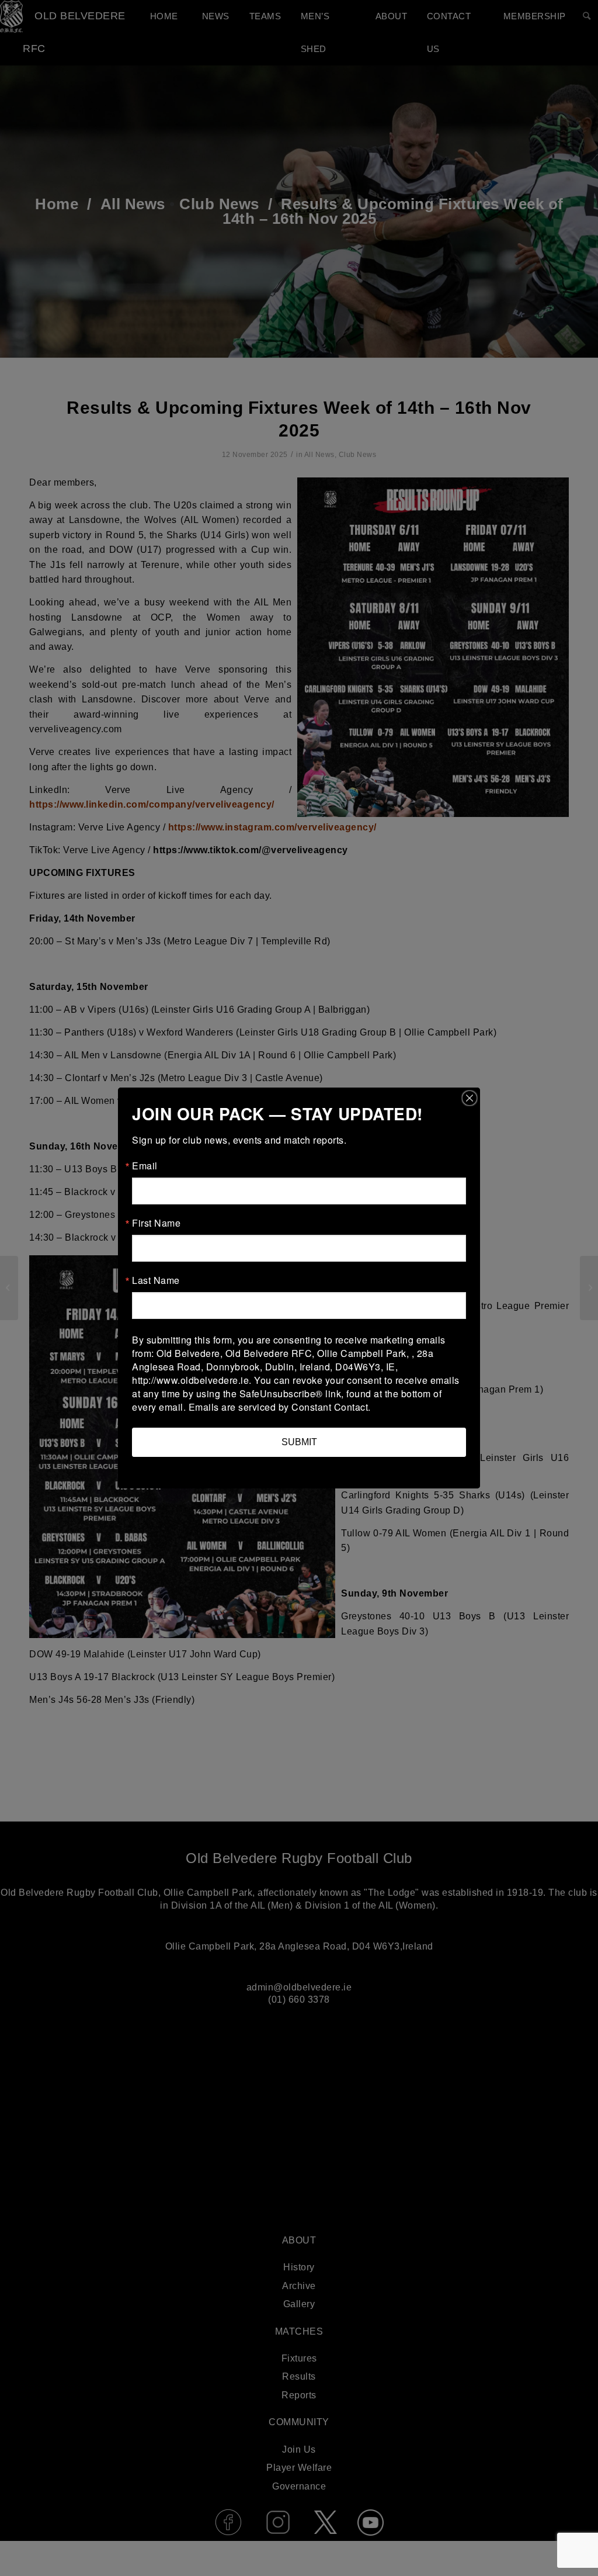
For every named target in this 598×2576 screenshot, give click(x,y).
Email (145, 1166)
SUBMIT (299, 1442)
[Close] (470, 1098)
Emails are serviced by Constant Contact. (280, 1407)
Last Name (156, 1280)
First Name (156, 1223)
